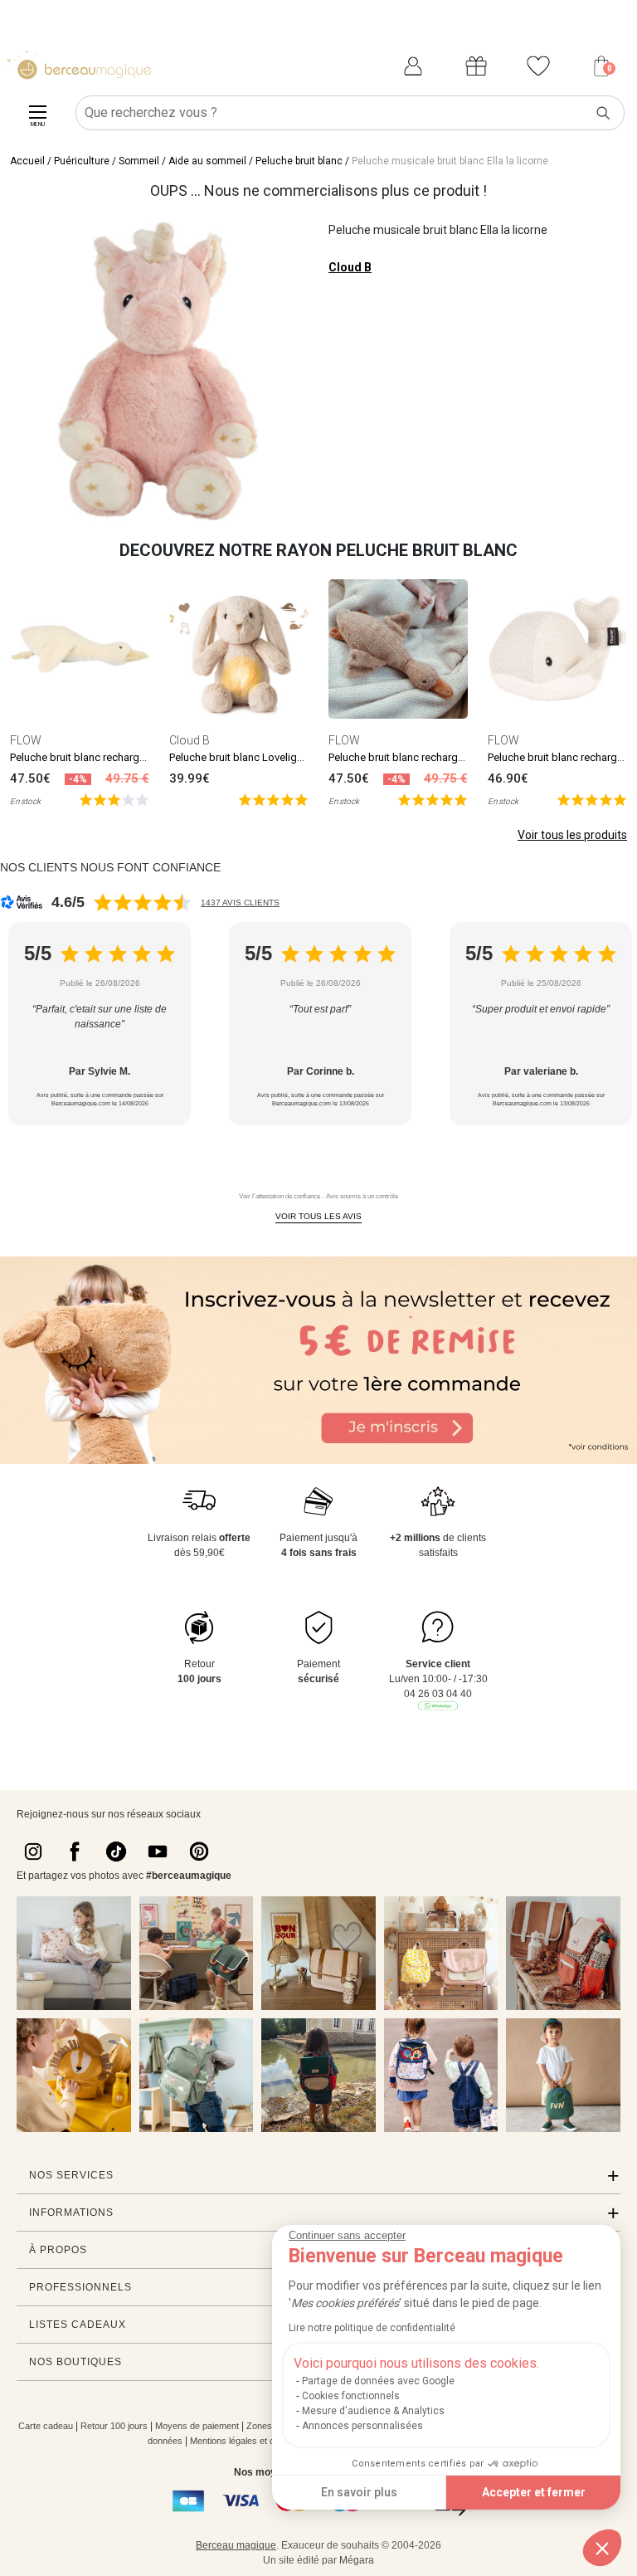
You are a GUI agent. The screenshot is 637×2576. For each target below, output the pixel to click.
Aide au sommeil (207, 161)
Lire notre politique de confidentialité (372, 2328)
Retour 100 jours (114, 2426)
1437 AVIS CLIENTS (240, 903)
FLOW (26, 740)
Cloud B (350, 267)
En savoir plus (359, 2492)
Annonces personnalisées (362, 2426)
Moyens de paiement (197, 2426)
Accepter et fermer (534, 2492)
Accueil (27, 161)
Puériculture (82, 161)
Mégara (357, 2560)
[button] (602, 2548)
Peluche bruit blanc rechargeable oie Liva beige (122, 757)
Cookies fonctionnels (351, 2396)
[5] (114, 799)
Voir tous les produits (572, 835)
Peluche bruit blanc (299, 161)
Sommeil (139, 161)
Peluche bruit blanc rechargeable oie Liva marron (444, 757)
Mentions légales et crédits (243, 2441)
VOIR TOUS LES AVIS (318, 1216)
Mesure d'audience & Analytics (373, 2411)
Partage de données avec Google (378, 2381)
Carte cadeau (46, 2426)
